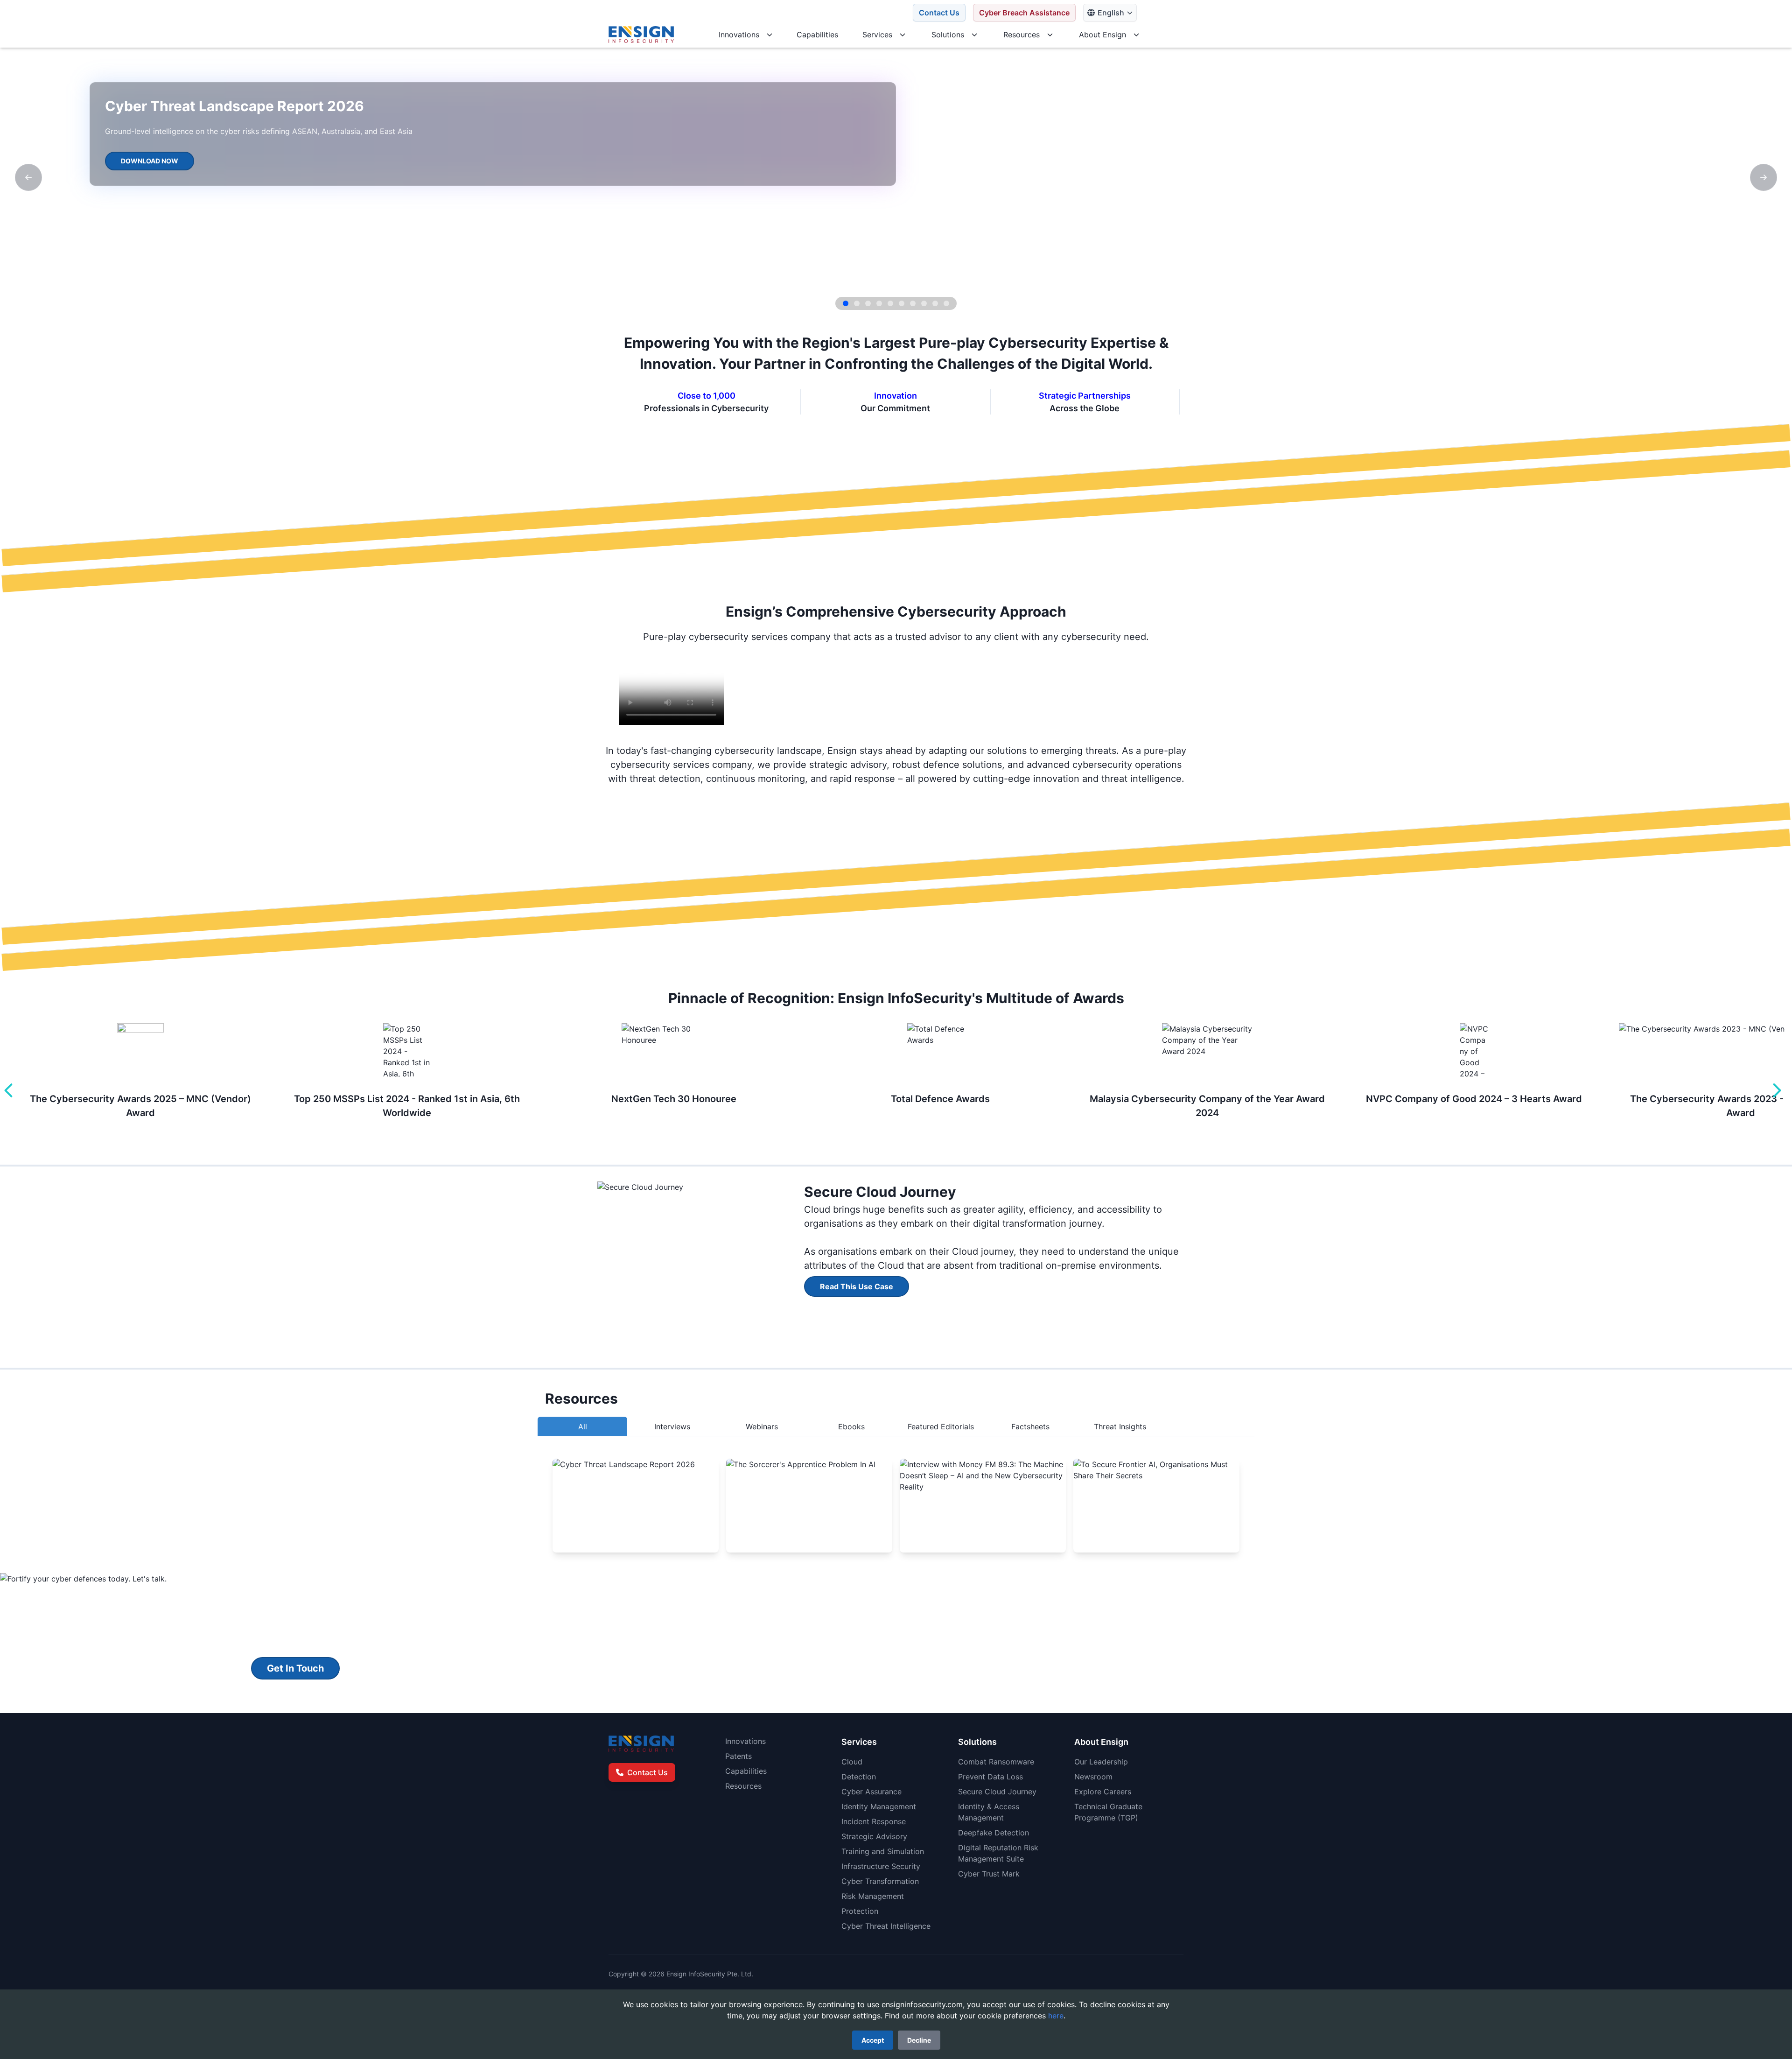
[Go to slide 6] (902, 303)
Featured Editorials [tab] (941, 1427)
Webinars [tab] (762, 1427)
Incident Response (874, 1821)
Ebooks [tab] (851, 1427)
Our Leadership (1101, 1762)
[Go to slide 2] (857, 303)
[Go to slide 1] (846, 303)
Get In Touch (295, 1668)
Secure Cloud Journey (997, 1792)
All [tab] (583, 1427)
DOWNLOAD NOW (150, 161)
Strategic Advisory (874, 1836)
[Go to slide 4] (879, 303)
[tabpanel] (896, 1505)
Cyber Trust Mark (989, 1874)
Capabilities (746, 1771)
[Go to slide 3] (868, 303)
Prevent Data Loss (990, 1777)
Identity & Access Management (989, 1812)
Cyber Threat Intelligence (886, 1926)
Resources (743, 1786)
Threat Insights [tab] (1120, 1427)
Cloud (852, 1762)
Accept (873, 2040)
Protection (860, 1911)
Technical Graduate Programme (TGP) (1108, 1812)
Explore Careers (1103, 1792)
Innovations (745, 1741)
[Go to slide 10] (946, 303)
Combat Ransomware (996, 1762)
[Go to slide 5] (890, 303)
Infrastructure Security (881, 1866)
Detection (859, 1777)
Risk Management (873, 1896)
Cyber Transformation (880, 1881)
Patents (738, 1756)
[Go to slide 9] (935, 303)
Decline (919, 2040)
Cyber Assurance (871, 1792)
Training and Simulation (883, 1851)
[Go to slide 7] (913, 303)
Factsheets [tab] (1030, 1427)
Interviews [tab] (672, 1427)
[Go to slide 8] (924, 303)
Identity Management (879, 1806)
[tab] (1210, 1427)
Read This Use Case (857, 1286)
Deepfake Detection (994, 1833)
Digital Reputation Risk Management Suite (998, 1853)
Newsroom (1093, 1777)
